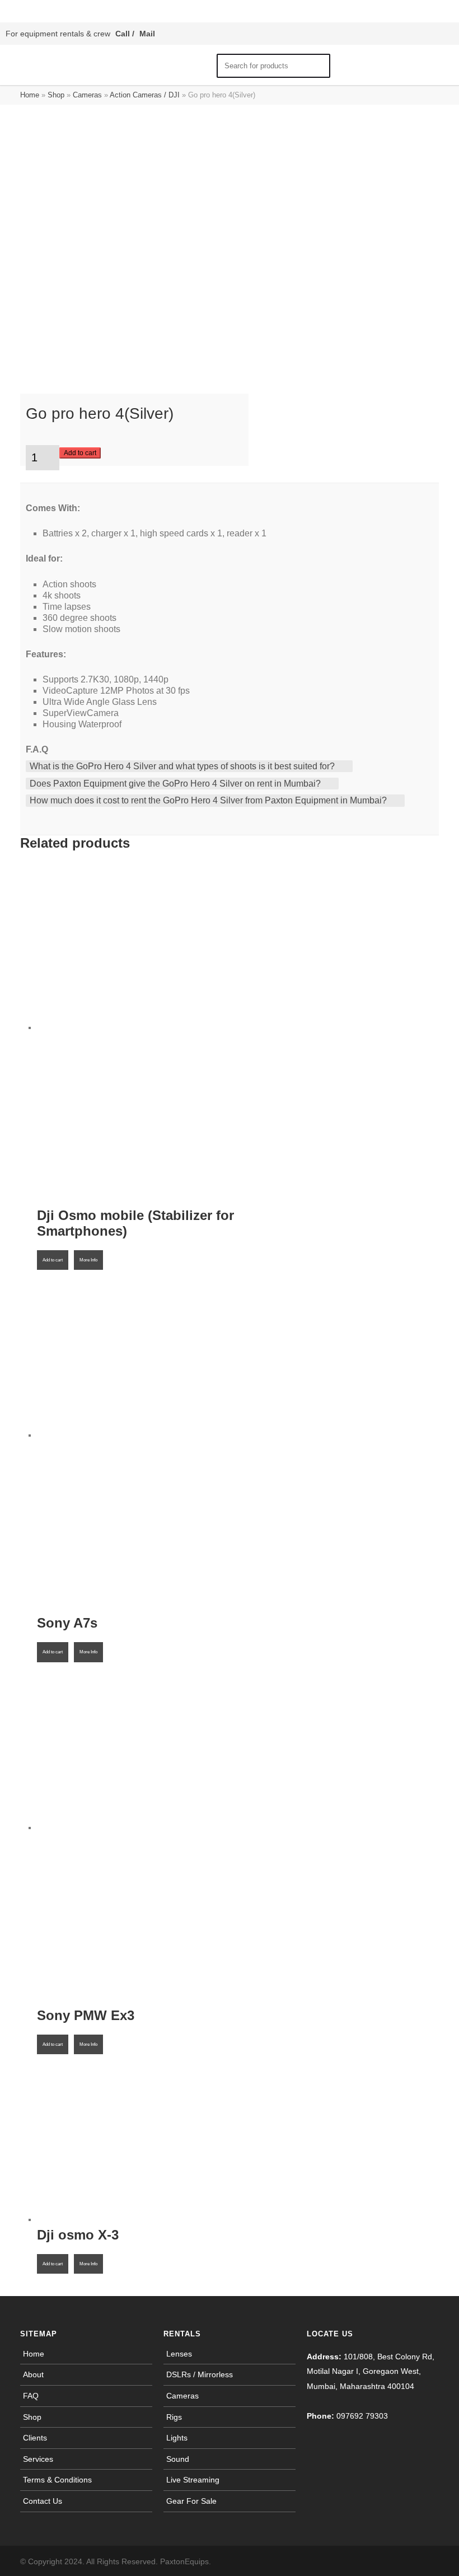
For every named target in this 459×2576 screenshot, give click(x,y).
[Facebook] (383, 2561)
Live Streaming (193, 2480)
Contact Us (43, 2501)
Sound (178, 2459)
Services (38, 2459)
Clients (35, 2438)
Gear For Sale (191, 2501)
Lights (177, 2438)
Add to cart (80, 453)
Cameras (87, 95)
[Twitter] (428, 2561)
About (33, 2374)
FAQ (31, 2396)
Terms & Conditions (57, 2480)
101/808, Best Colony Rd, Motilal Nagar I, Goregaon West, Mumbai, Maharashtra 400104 (371, 2371)
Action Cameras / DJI (145, 95)
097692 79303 (362, 2416)
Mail (147, 34)
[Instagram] (405, 2561)
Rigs (174, 2417)
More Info (88, 1260)
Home (30, 95)
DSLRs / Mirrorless (200, 2374)
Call (123, 34)
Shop (56, 95)
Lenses (179, 2354)
